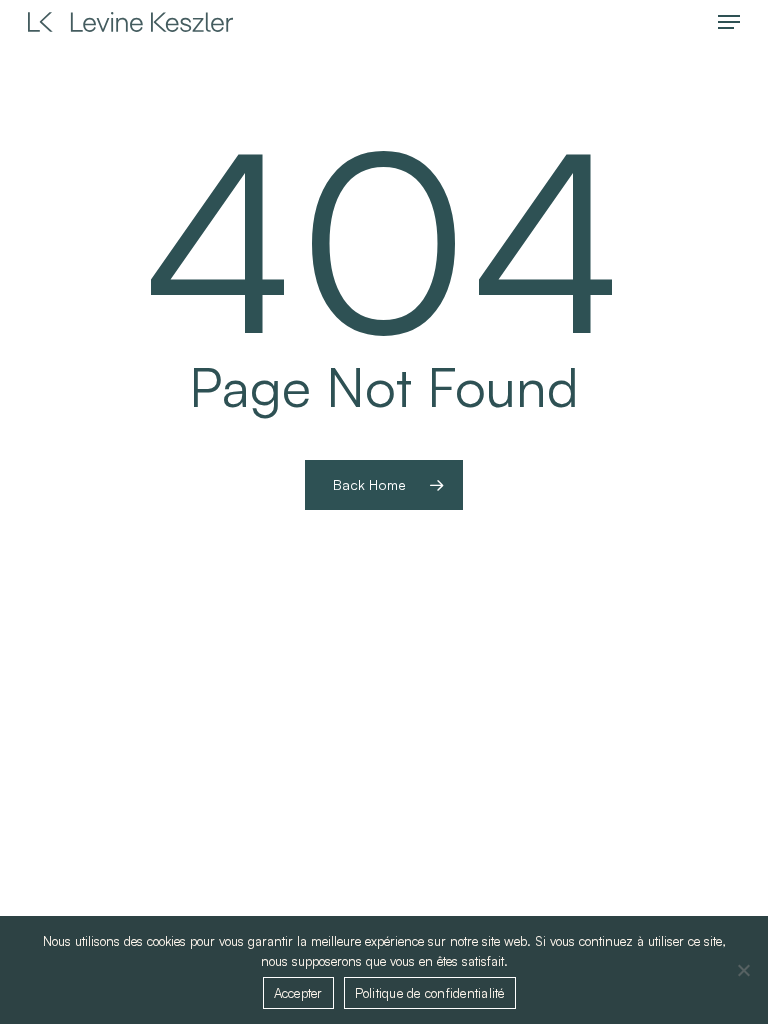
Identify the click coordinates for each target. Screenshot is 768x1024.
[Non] (743, 970)
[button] (729, 22)
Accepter (298, 993)
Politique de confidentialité (430, 993)
